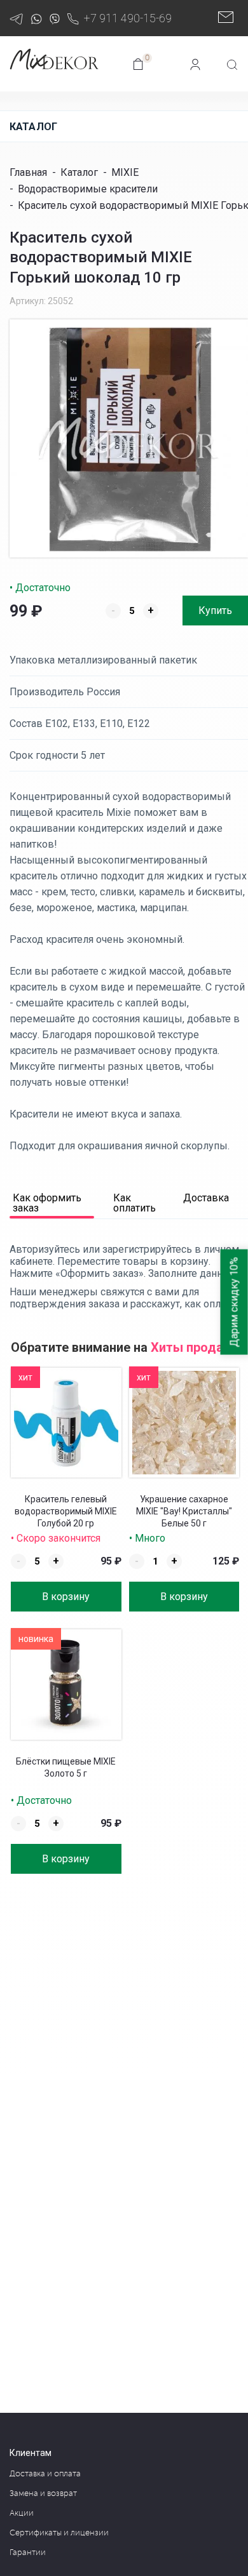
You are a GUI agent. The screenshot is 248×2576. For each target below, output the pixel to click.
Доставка (206, 1198)
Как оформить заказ (47, 1204)
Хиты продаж (192, 1347)
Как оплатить (134, 1204)
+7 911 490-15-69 (128, 18)
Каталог (33, 127)
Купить (215, 611)
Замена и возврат (43, 2493)
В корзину (66, 1597)
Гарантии (28, 2553)
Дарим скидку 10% (234, 1302)
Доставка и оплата (45, 2474)
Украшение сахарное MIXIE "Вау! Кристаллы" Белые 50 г (184, 1511)
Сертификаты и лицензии (59, 2533)
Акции (22, 2513)
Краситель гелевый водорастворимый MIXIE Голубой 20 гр (66, 1511)
